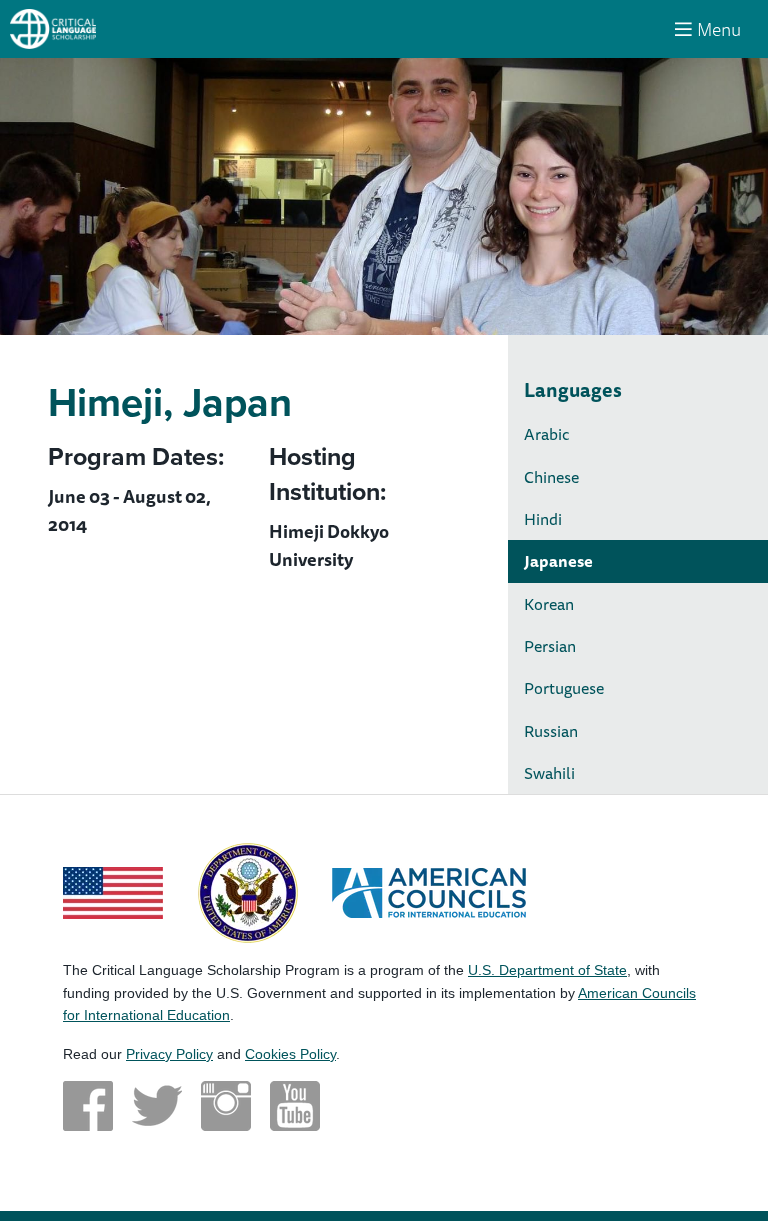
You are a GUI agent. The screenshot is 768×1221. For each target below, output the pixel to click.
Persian (550, 646)
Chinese (551, 477)
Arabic (547, 434)
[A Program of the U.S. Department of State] (248, 891)
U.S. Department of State (547, 970)
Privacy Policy (169, 1054)
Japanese (558, 561)
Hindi (543, 519)
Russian (551, 731)
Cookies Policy (290, 1054)
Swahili (549, 773)
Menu (719, 29)
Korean (549, 604)
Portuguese (564, 688)
